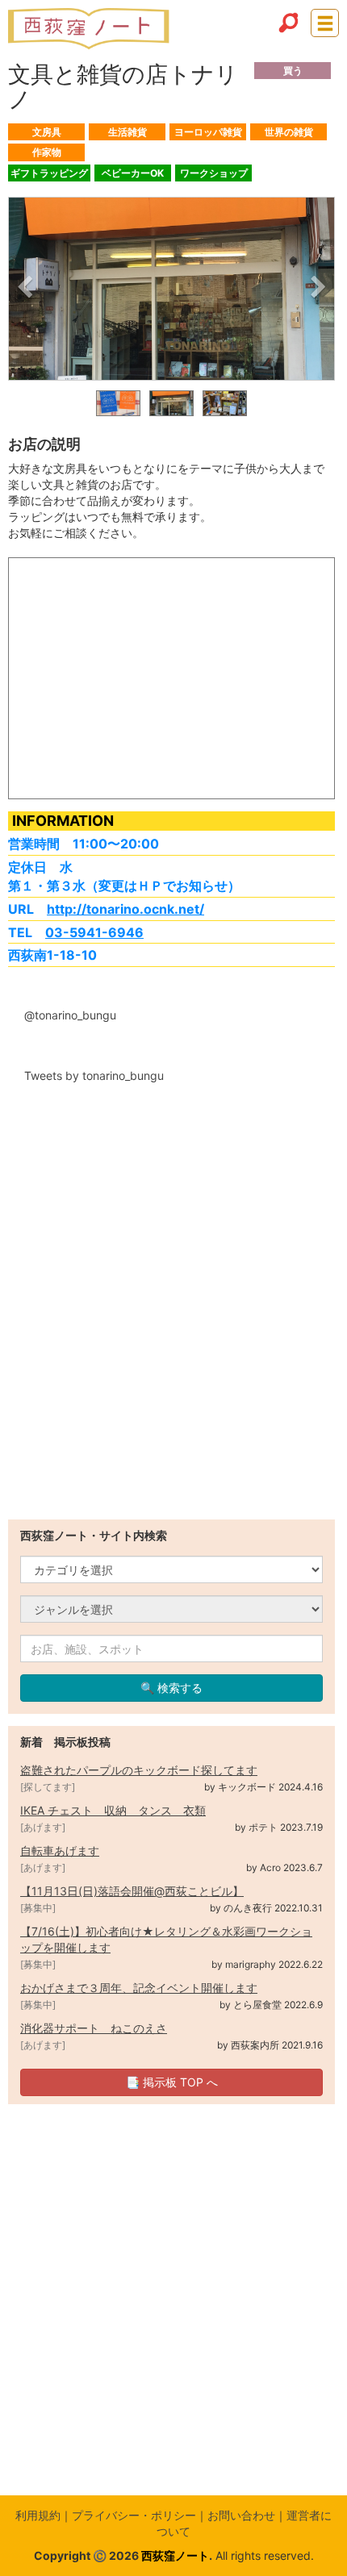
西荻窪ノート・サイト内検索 (94, 1535)
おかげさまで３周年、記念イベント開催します (139, 1988)
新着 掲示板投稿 (65, 1742)
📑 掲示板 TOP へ (172, 2082)
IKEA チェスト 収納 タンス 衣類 (113, 1810)
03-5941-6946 (94, 932)
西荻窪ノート (175, 2555)
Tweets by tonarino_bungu (94, 1075)
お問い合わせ (241, 2515)
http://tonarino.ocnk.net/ (125, 909)
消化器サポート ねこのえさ (94, 2028)
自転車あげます (60, 1851)
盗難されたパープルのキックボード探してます (139, 1770)
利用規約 (38, 2515)
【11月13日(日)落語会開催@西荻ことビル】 (132, 1891)
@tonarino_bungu (70, 1015)
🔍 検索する (171, 1688)
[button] (25, 290)
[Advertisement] (173, 1346)
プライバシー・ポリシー (134, 2515)
